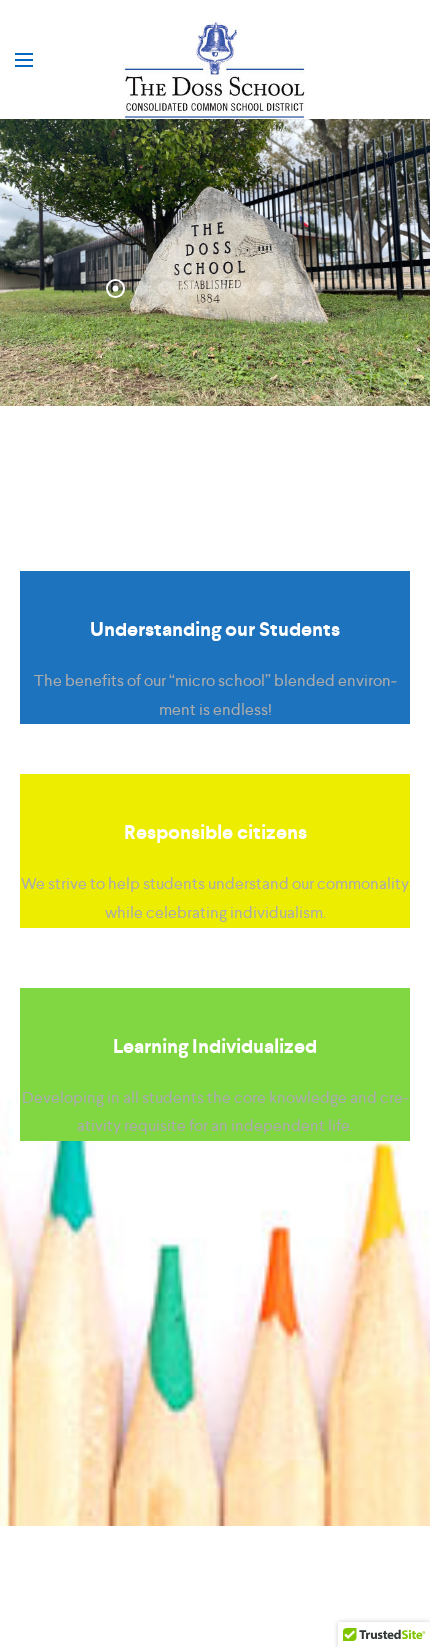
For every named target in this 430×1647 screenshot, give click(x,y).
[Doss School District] (215, 71)
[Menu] (24, 60)
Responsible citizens (215, 832)
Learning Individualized (215, 1046)
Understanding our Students (215, 629)
